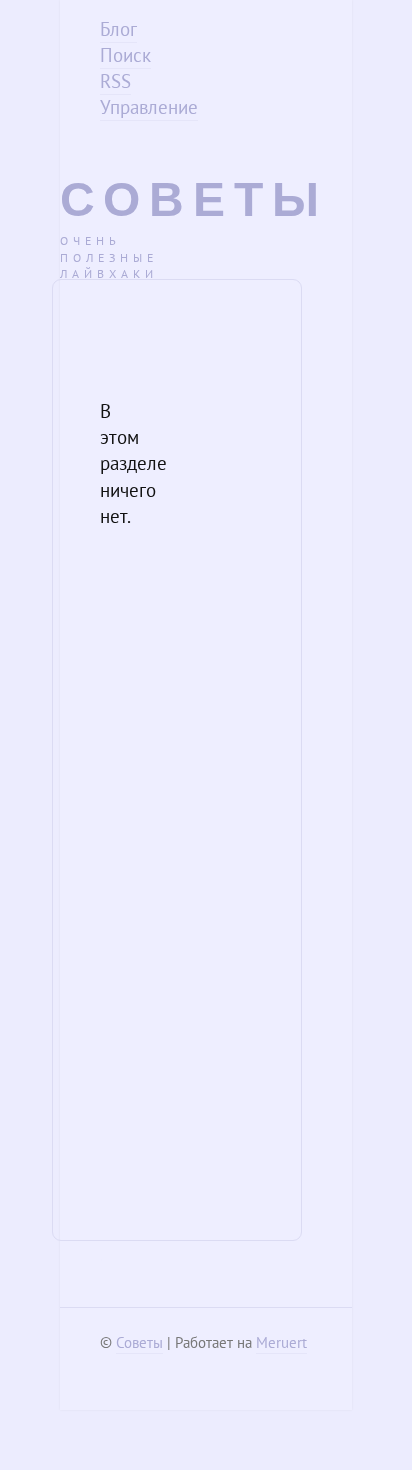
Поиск (125, 55)
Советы (194, 199)
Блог (118, 29)
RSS (115, 81)
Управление (149, 107)
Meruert (281, 1342)
